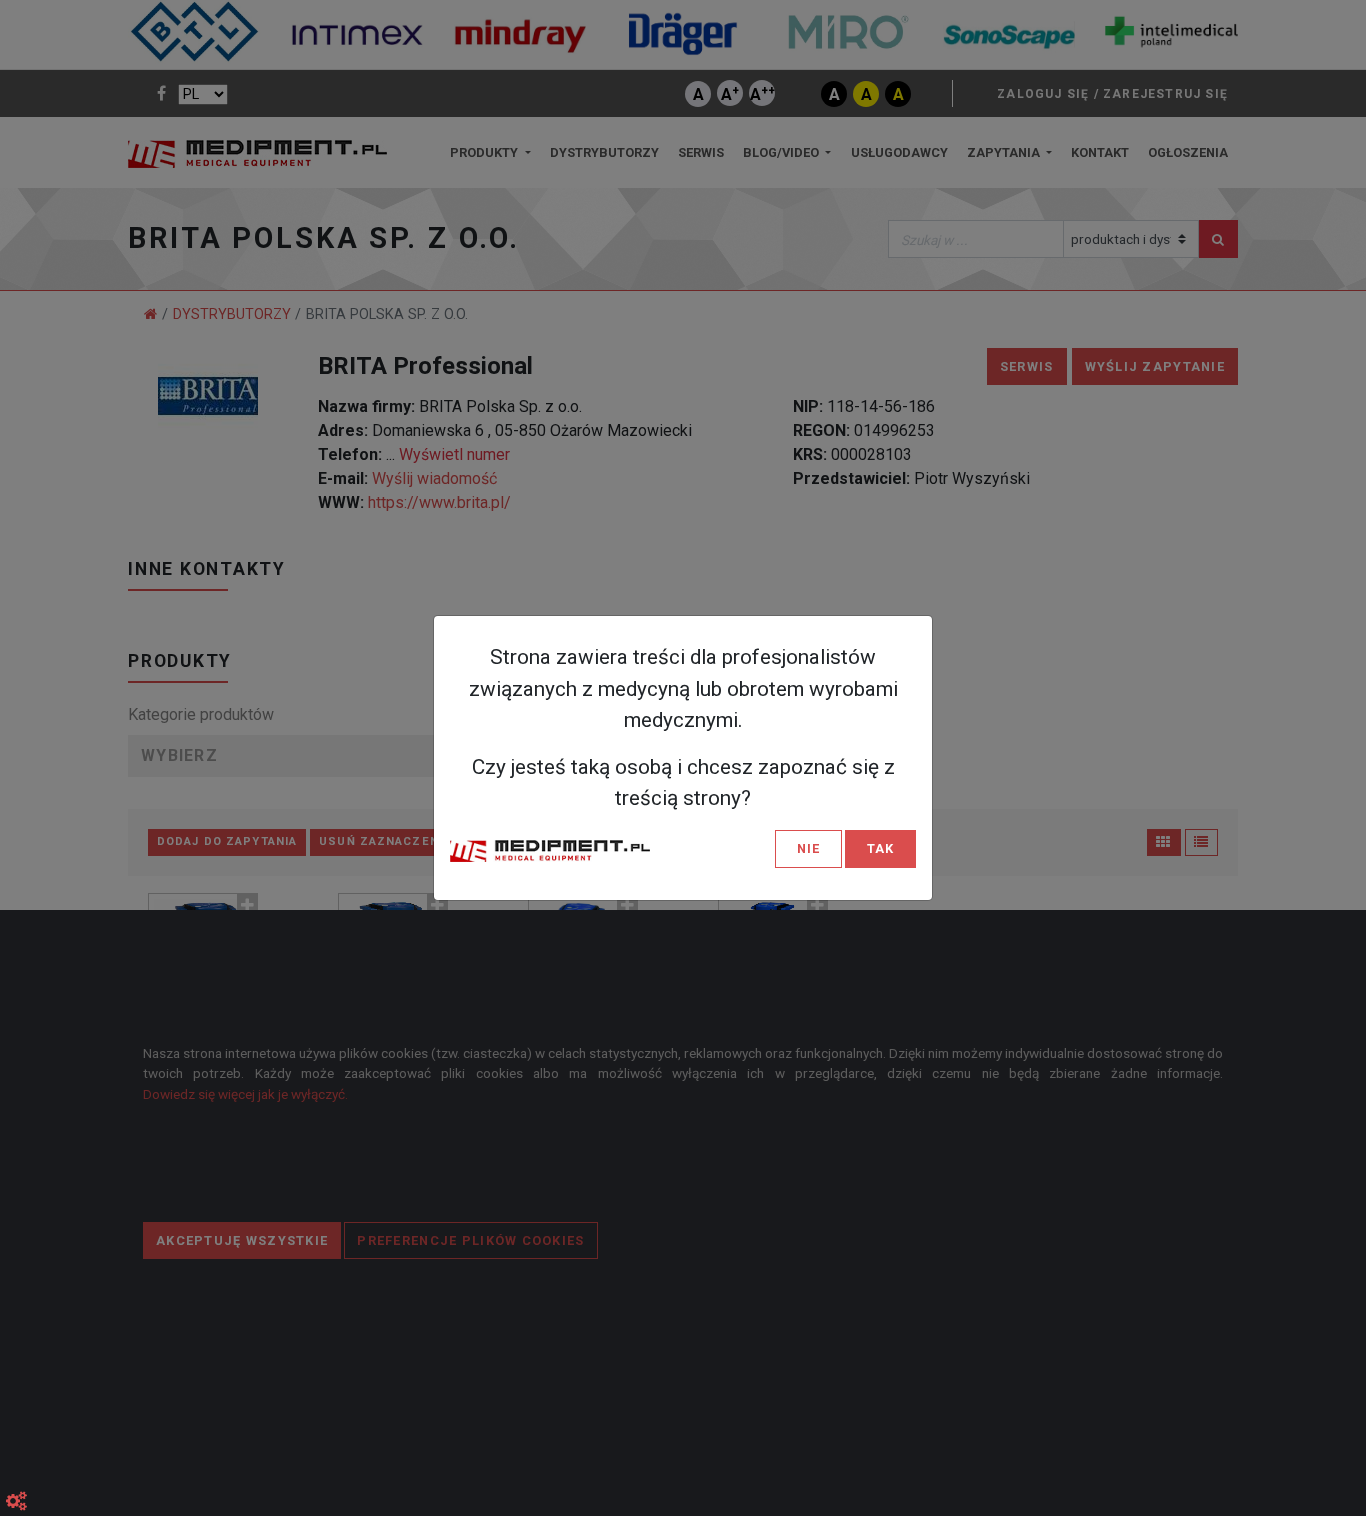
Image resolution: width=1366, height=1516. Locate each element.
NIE (808, 848)
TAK (880, 848)
